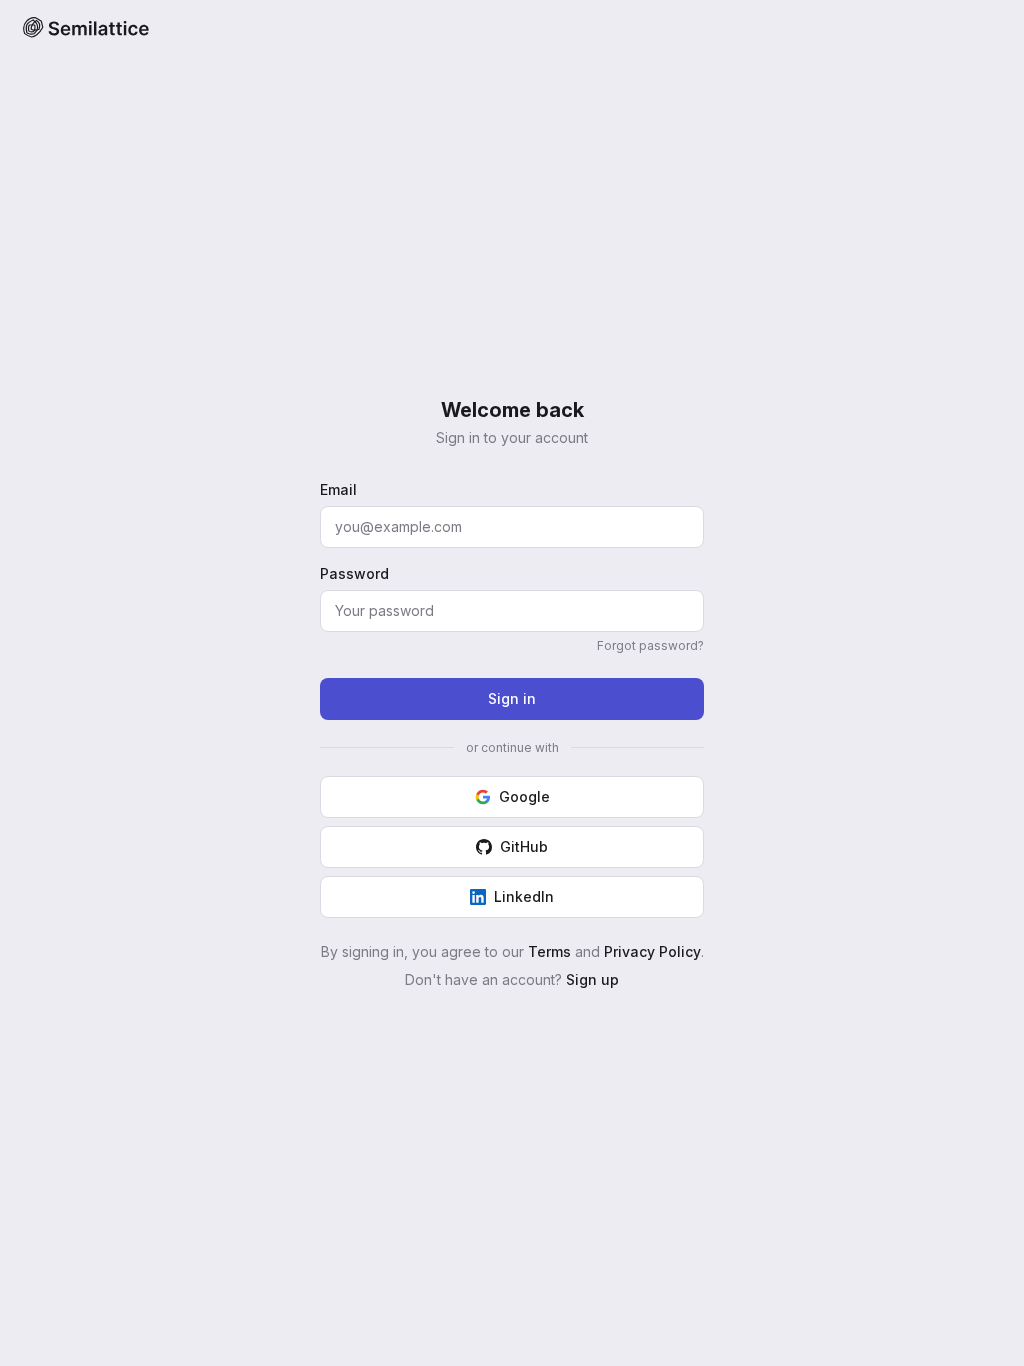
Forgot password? (650, 645)
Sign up (592, 979)
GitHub (524, 846)
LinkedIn (524, 896)
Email (338, 489)
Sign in (512, 698)
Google (524, 796)
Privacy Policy (652, 951)
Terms (549, 951)
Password (354, 573)
